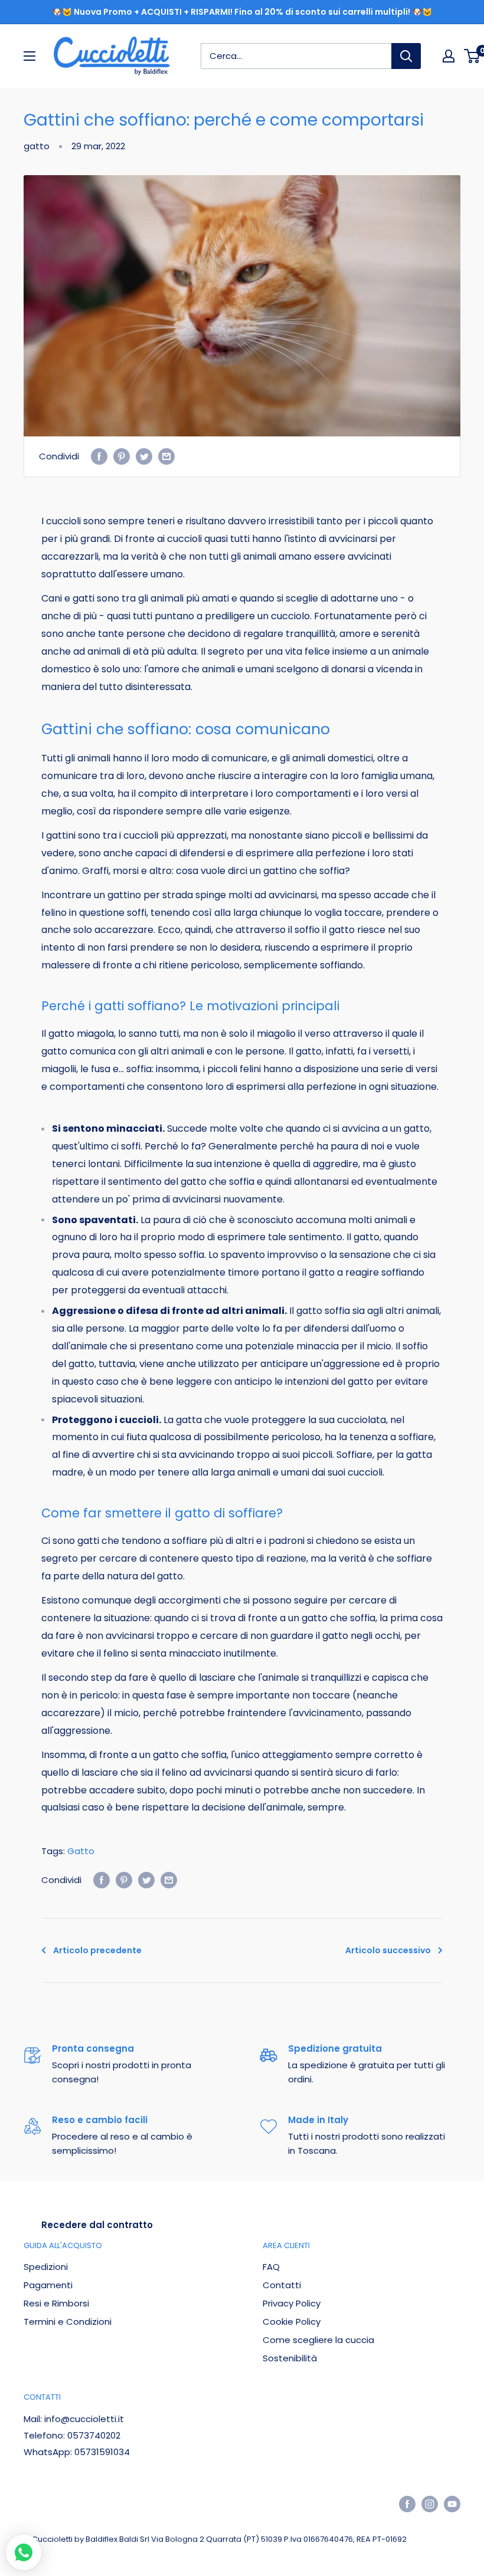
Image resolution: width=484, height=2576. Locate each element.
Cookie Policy (292, 2322)
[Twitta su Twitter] (144, 457)
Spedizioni (46, 2267)
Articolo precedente (97, 1950)
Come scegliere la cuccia (318, 2340)
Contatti (282, 2285)
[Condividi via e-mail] (166, 457)
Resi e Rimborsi (56, 2303)
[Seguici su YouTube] (452, 2504)
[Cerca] (406, 56)
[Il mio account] (449, 56)
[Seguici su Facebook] (407, 2504)
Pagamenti (48, 2285)
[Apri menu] (30, 56)
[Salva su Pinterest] (122, 457)
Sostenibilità (290, 2358)
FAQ (271, 2267)
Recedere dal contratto (97, 2225)
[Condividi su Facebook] (99, 457)
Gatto (81, 1851)
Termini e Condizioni (68, 2322)
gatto (37, 146)
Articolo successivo (388, 1950)
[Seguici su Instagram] (430, 2504)
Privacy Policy (292, 2303)
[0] (472, 56)
